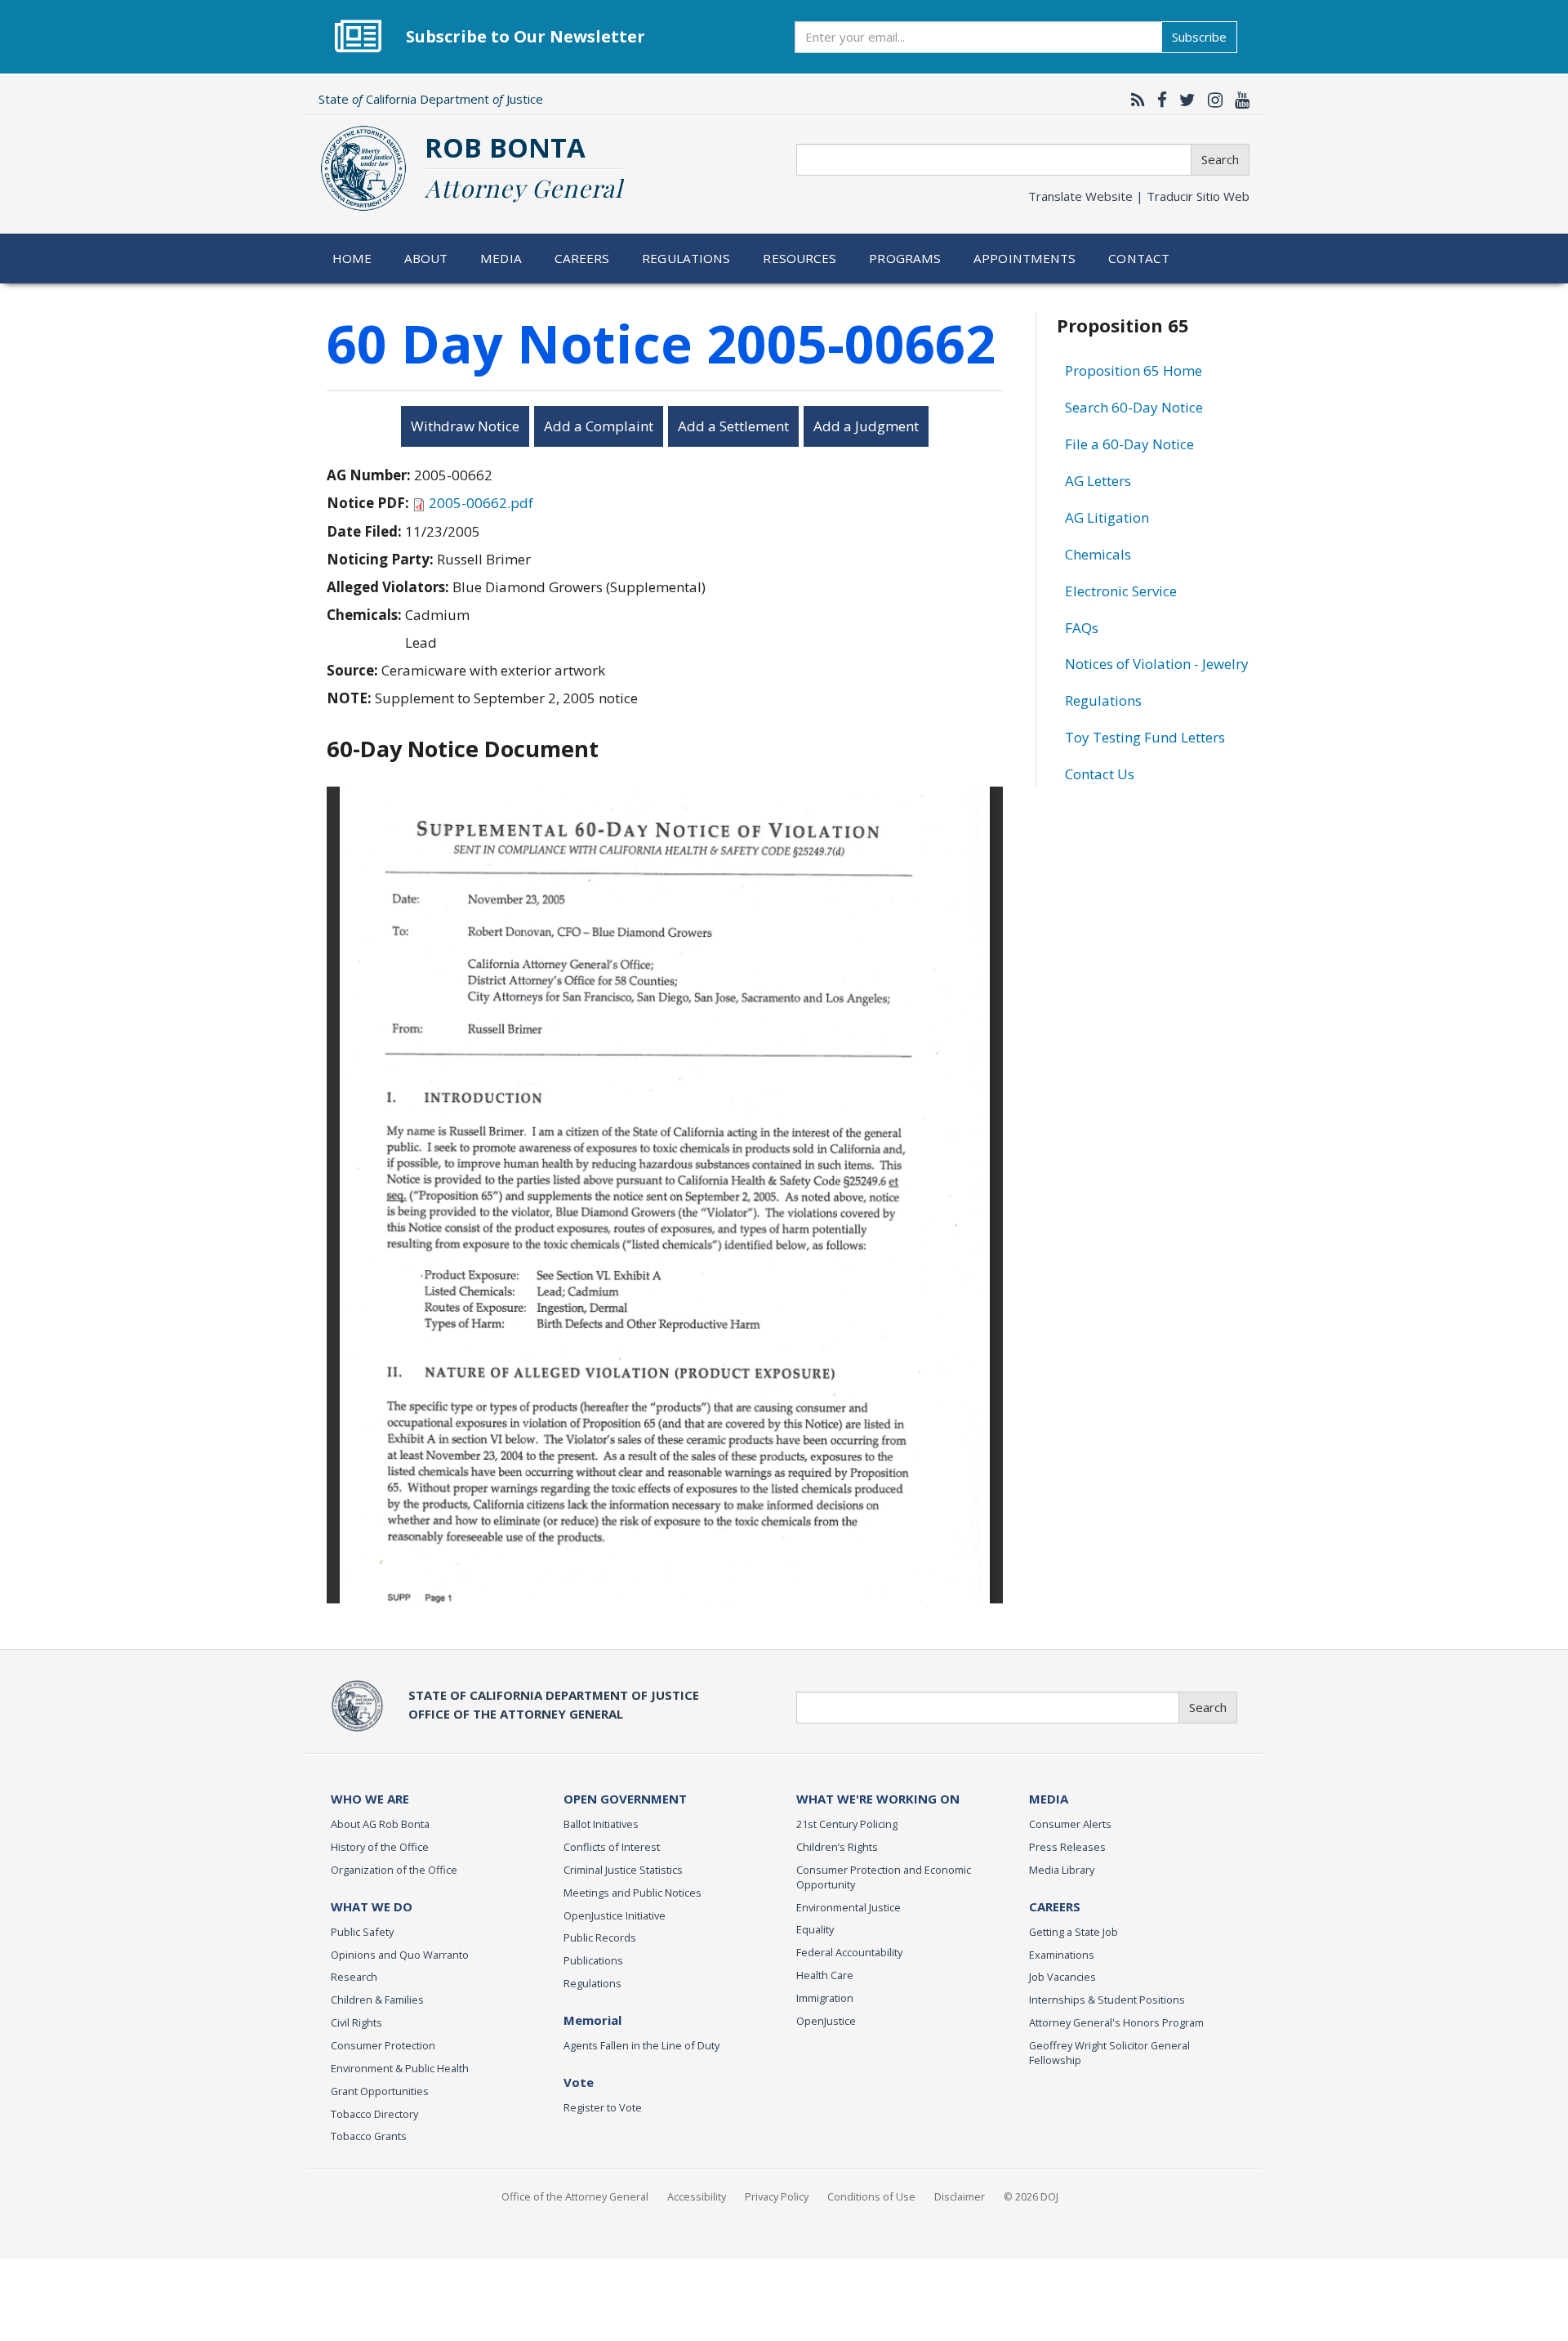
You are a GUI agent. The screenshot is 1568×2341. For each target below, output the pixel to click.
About (426, 258)
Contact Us (1100, 774)
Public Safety (362, 1932)
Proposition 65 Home (1134, 370)
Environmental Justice (849, 1907)
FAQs (1082, 628)
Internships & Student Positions (1107, 2000)
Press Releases (1067, 1847)
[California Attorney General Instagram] (1211, 100)
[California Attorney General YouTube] (1238, 100)
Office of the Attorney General (575, 2196)
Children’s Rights (837, 1847)
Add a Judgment (866, 426)
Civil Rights (356, 2022)
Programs (905, 258)
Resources (800, 258)
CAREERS (1055, 1906)
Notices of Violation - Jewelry (1157, 664)
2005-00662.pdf (481, 503)
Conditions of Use (871, 2196)
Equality (815, 1929)
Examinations (1062, 1955)
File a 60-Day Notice (1129, 444)
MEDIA (1049, 1799)
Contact (1139, 258)
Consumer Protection (383, 2045)
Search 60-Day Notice (1134, 407)
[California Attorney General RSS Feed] (1134, 100)
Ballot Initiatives (601, 1824)
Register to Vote (603, 2107)
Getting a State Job (1074, 1932)
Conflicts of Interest (612, 1847)
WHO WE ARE (370, 1799)
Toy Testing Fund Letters (1145, 737)
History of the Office (380, 1847)
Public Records (600, 1937)
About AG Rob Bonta (380, 1824)
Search (1220, 159)
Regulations (686, 258)
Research (354, 1977)
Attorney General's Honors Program (1116, 2022)
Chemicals (1098, 554)
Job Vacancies (1062, 1977)
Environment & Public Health (400, 2068)
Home (352, 258)
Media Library (1062, 1870)
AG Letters (1098, 481)
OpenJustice (826, 2021)
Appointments (1025, 258)
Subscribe (1199, 37)
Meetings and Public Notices (633, 1893)
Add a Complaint (599, 426)
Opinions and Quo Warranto (400, 1955)
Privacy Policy (777, 2196)
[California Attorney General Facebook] (1158, 100)
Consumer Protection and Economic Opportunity (884, 1877)
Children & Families (377, 2000)
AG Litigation (1107, 517)
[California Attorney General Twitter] (1183, 100)
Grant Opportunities (380, 2091)
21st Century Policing (847, 1824)
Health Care (825, 1975)
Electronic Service (1121, 591)
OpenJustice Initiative (615, 1915)
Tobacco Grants (369, 2136)
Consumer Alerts (1070, 1824)
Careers (582, 258)
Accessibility (697, 2196)
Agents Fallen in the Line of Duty (641, 2045)
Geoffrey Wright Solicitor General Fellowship (1109, 2053)
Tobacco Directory (374, 2114)
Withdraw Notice (465, 426)
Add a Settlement (733, 426)
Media (501, 258)
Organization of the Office (394, 1870)
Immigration (825, 1998)
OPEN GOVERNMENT (625, 1799)
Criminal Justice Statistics (623, 1870)
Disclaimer (960, 2196)
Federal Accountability (849, 1952)
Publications (593, 1960)
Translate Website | (1139, 196)
